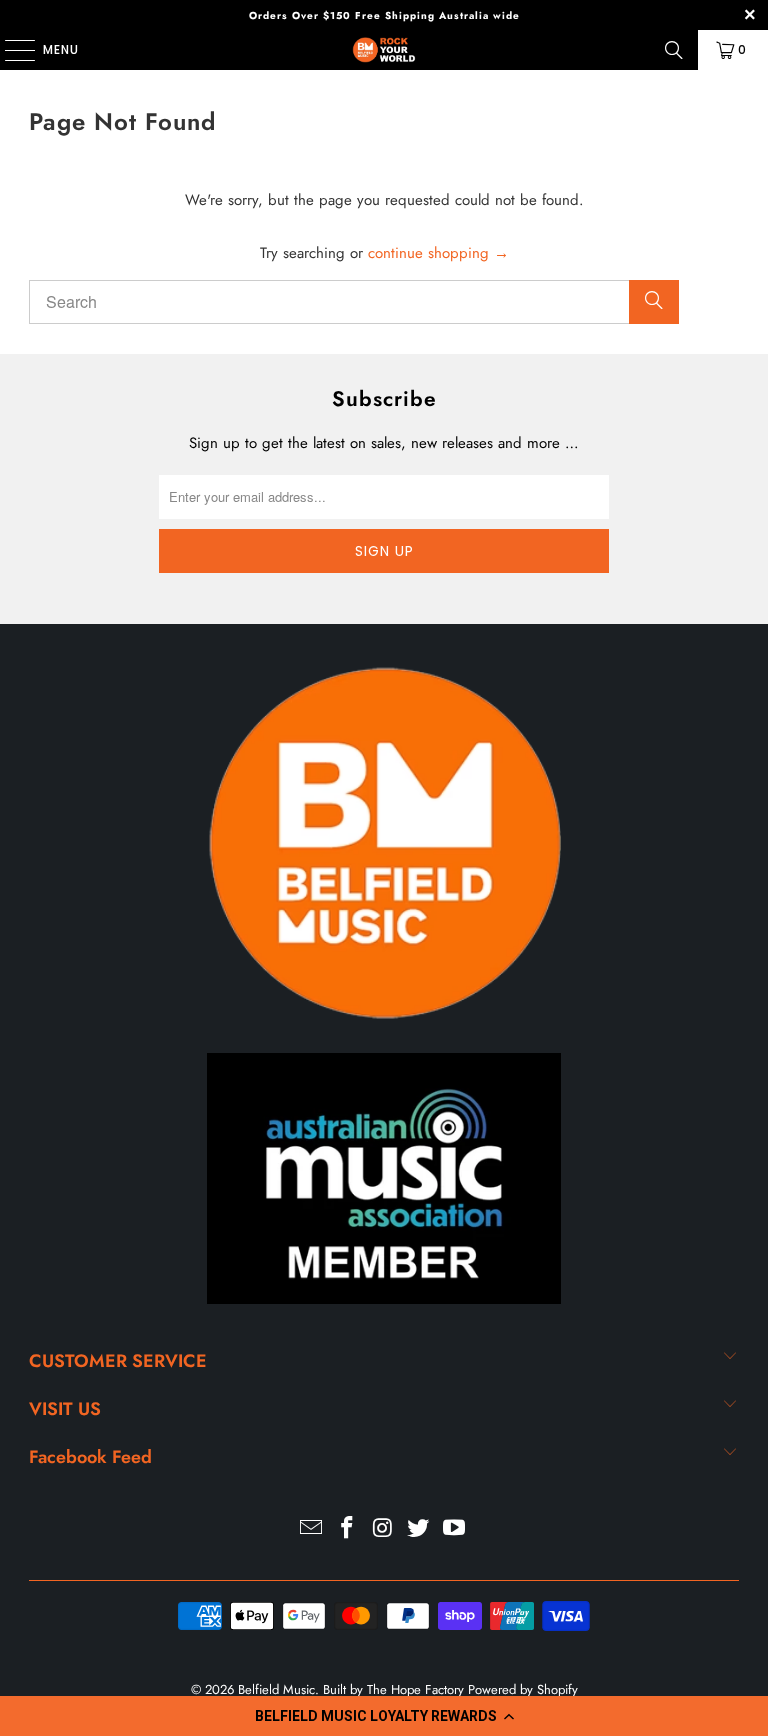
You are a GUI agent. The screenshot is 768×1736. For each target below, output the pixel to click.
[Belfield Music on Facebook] (347, 1529)
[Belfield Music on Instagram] (383, 1529)
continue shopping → (438, 253)
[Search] (674, 50)
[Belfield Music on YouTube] (455, 1529)
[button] (384, 1716)
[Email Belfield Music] (312, 1529)
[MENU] (10, 50)
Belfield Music (276, 1689)
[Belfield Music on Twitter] (419, 1529)
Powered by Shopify (523, 1689)
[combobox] (354, 302)
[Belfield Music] (384, 50)
